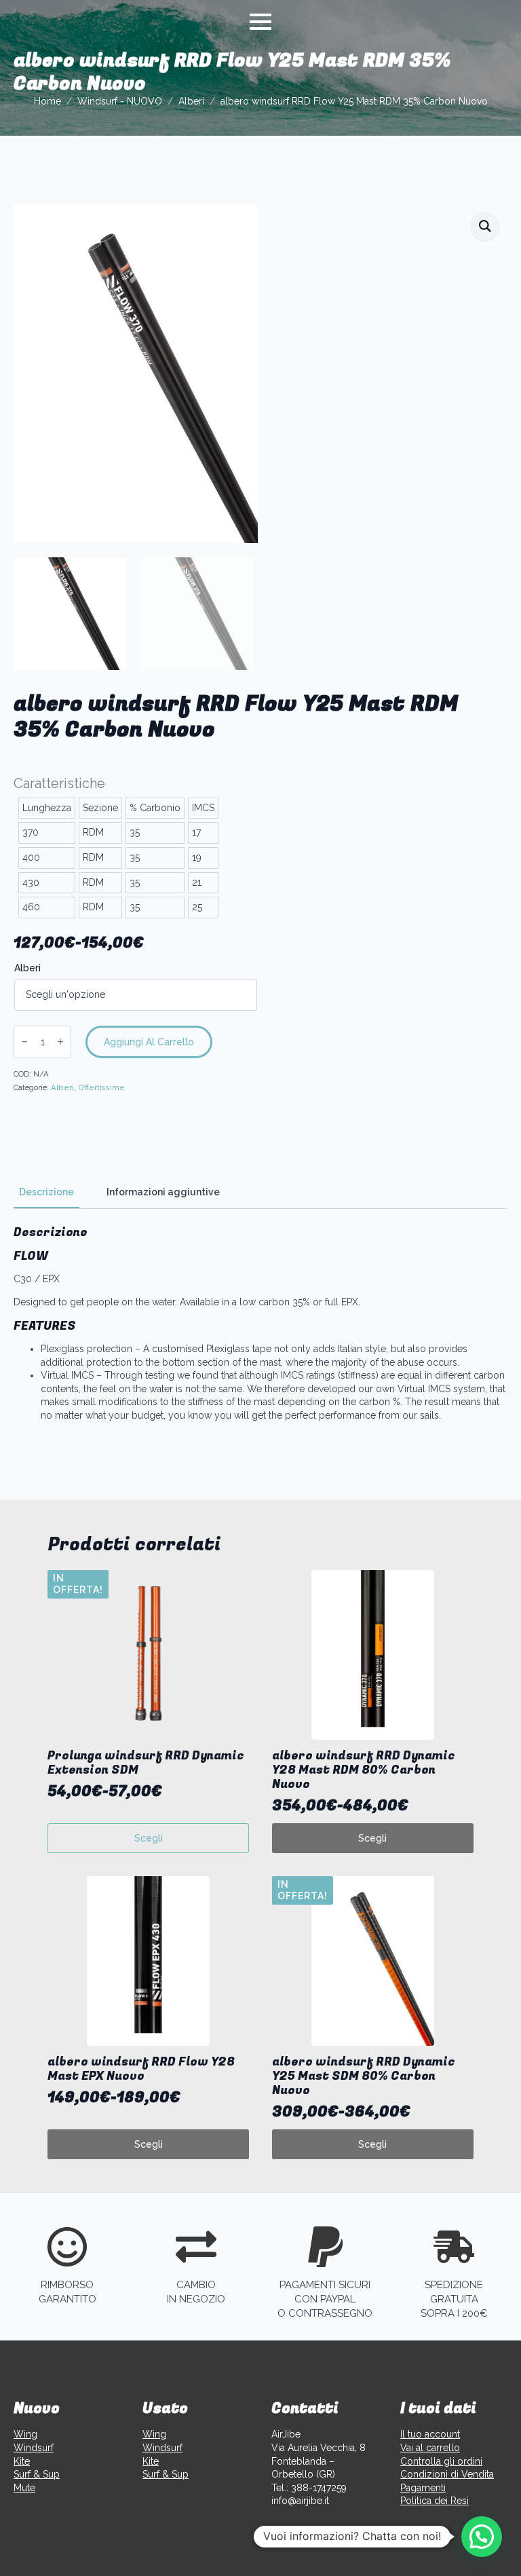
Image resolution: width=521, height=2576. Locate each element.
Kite (22, 2461)
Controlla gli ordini (441, 2461)
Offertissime (101, 1087)
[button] (485, 226)
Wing (25, 2434)
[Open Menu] (260, 22)
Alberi (191, 101)
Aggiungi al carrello (149, 1042)
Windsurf (34, 2448)
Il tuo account (430, 2434)
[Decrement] (24, 1042)
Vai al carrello (430, 2448)
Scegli (149, 1838)
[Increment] (60, 1042)
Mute (24, 2488)
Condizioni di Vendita (447, 2474)
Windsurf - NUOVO (120, 101)
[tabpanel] (260, 1324)
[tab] (46, 1192)
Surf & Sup (37, 2474)
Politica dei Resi (435, 2501)
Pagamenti (423, 2488)
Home (47, 101)
